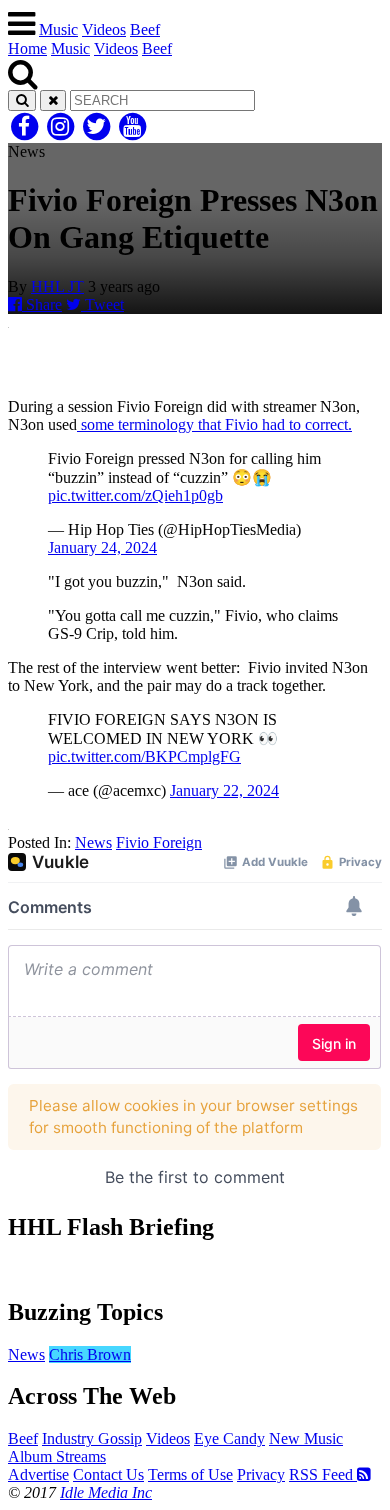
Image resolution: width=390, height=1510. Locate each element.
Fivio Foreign (159, 842)
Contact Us (108, 1474)
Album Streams (57, 1456)
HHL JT (57, 286)
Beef (145, 29)
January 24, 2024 (102, 547)
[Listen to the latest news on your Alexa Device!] (195, 1269)
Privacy (261, 1474)
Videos (104, 29)
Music (58, 29)
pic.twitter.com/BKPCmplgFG (144, 756)
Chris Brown (90, 1354)
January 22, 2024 (224, 790)
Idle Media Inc (106, 1492)
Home (27, 48)
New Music (306, 1438)
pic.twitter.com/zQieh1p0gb (135, 495)
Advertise (38, 1474)
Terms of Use (190, 1474)
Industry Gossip (92, 1438)
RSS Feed (323, 1474)
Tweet (102, 304)
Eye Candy (229, 1438)
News (93, 842)
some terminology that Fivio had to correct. (214, 424)
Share (42, 304)
